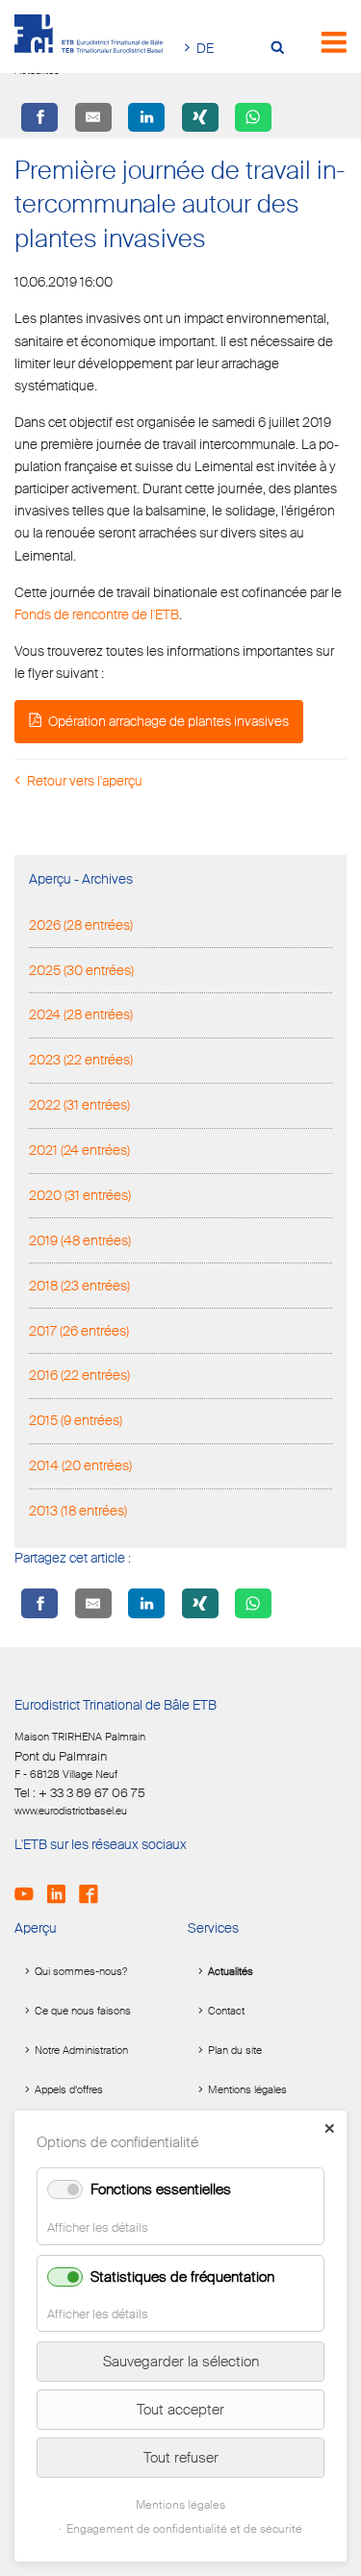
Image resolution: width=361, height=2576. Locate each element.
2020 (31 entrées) (80, 1195)
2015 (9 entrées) (76, 1420)
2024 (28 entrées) (81, 1014)
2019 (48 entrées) (80, 1240)
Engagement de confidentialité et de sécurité (184, 2529)
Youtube (29, 1886)
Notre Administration (81, 2050)
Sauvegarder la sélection (181, 2362)
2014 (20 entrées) (80, 1465)
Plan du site (235, 2050)
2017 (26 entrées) (79, 1331)
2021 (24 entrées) (79, 1150)
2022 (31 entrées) (79, 1105)
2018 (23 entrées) (79, 1286)
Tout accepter (180, 2410)
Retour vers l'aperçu (85, 781)
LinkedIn (62, 1886)
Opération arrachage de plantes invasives (168, 721)
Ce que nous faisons (83, 2011)
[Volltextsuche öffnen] (282, 49)
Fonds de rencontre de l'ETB (97, 614)
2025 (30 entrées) (81, 970)
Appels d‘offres (69, 2089)
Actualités (231, 1971)
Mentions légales (247, 2089)
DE (205, 48)
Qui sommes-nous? (81, 1971)
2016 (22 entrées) (79, 1375)
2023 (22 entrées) (81, 1060)
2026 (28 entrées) (81, 925)
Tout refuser (181, 2458)
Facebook (94, 1886)
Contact (226, 2011)
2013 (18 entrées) (78, 1511)
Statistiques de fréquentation (182, 2277)
